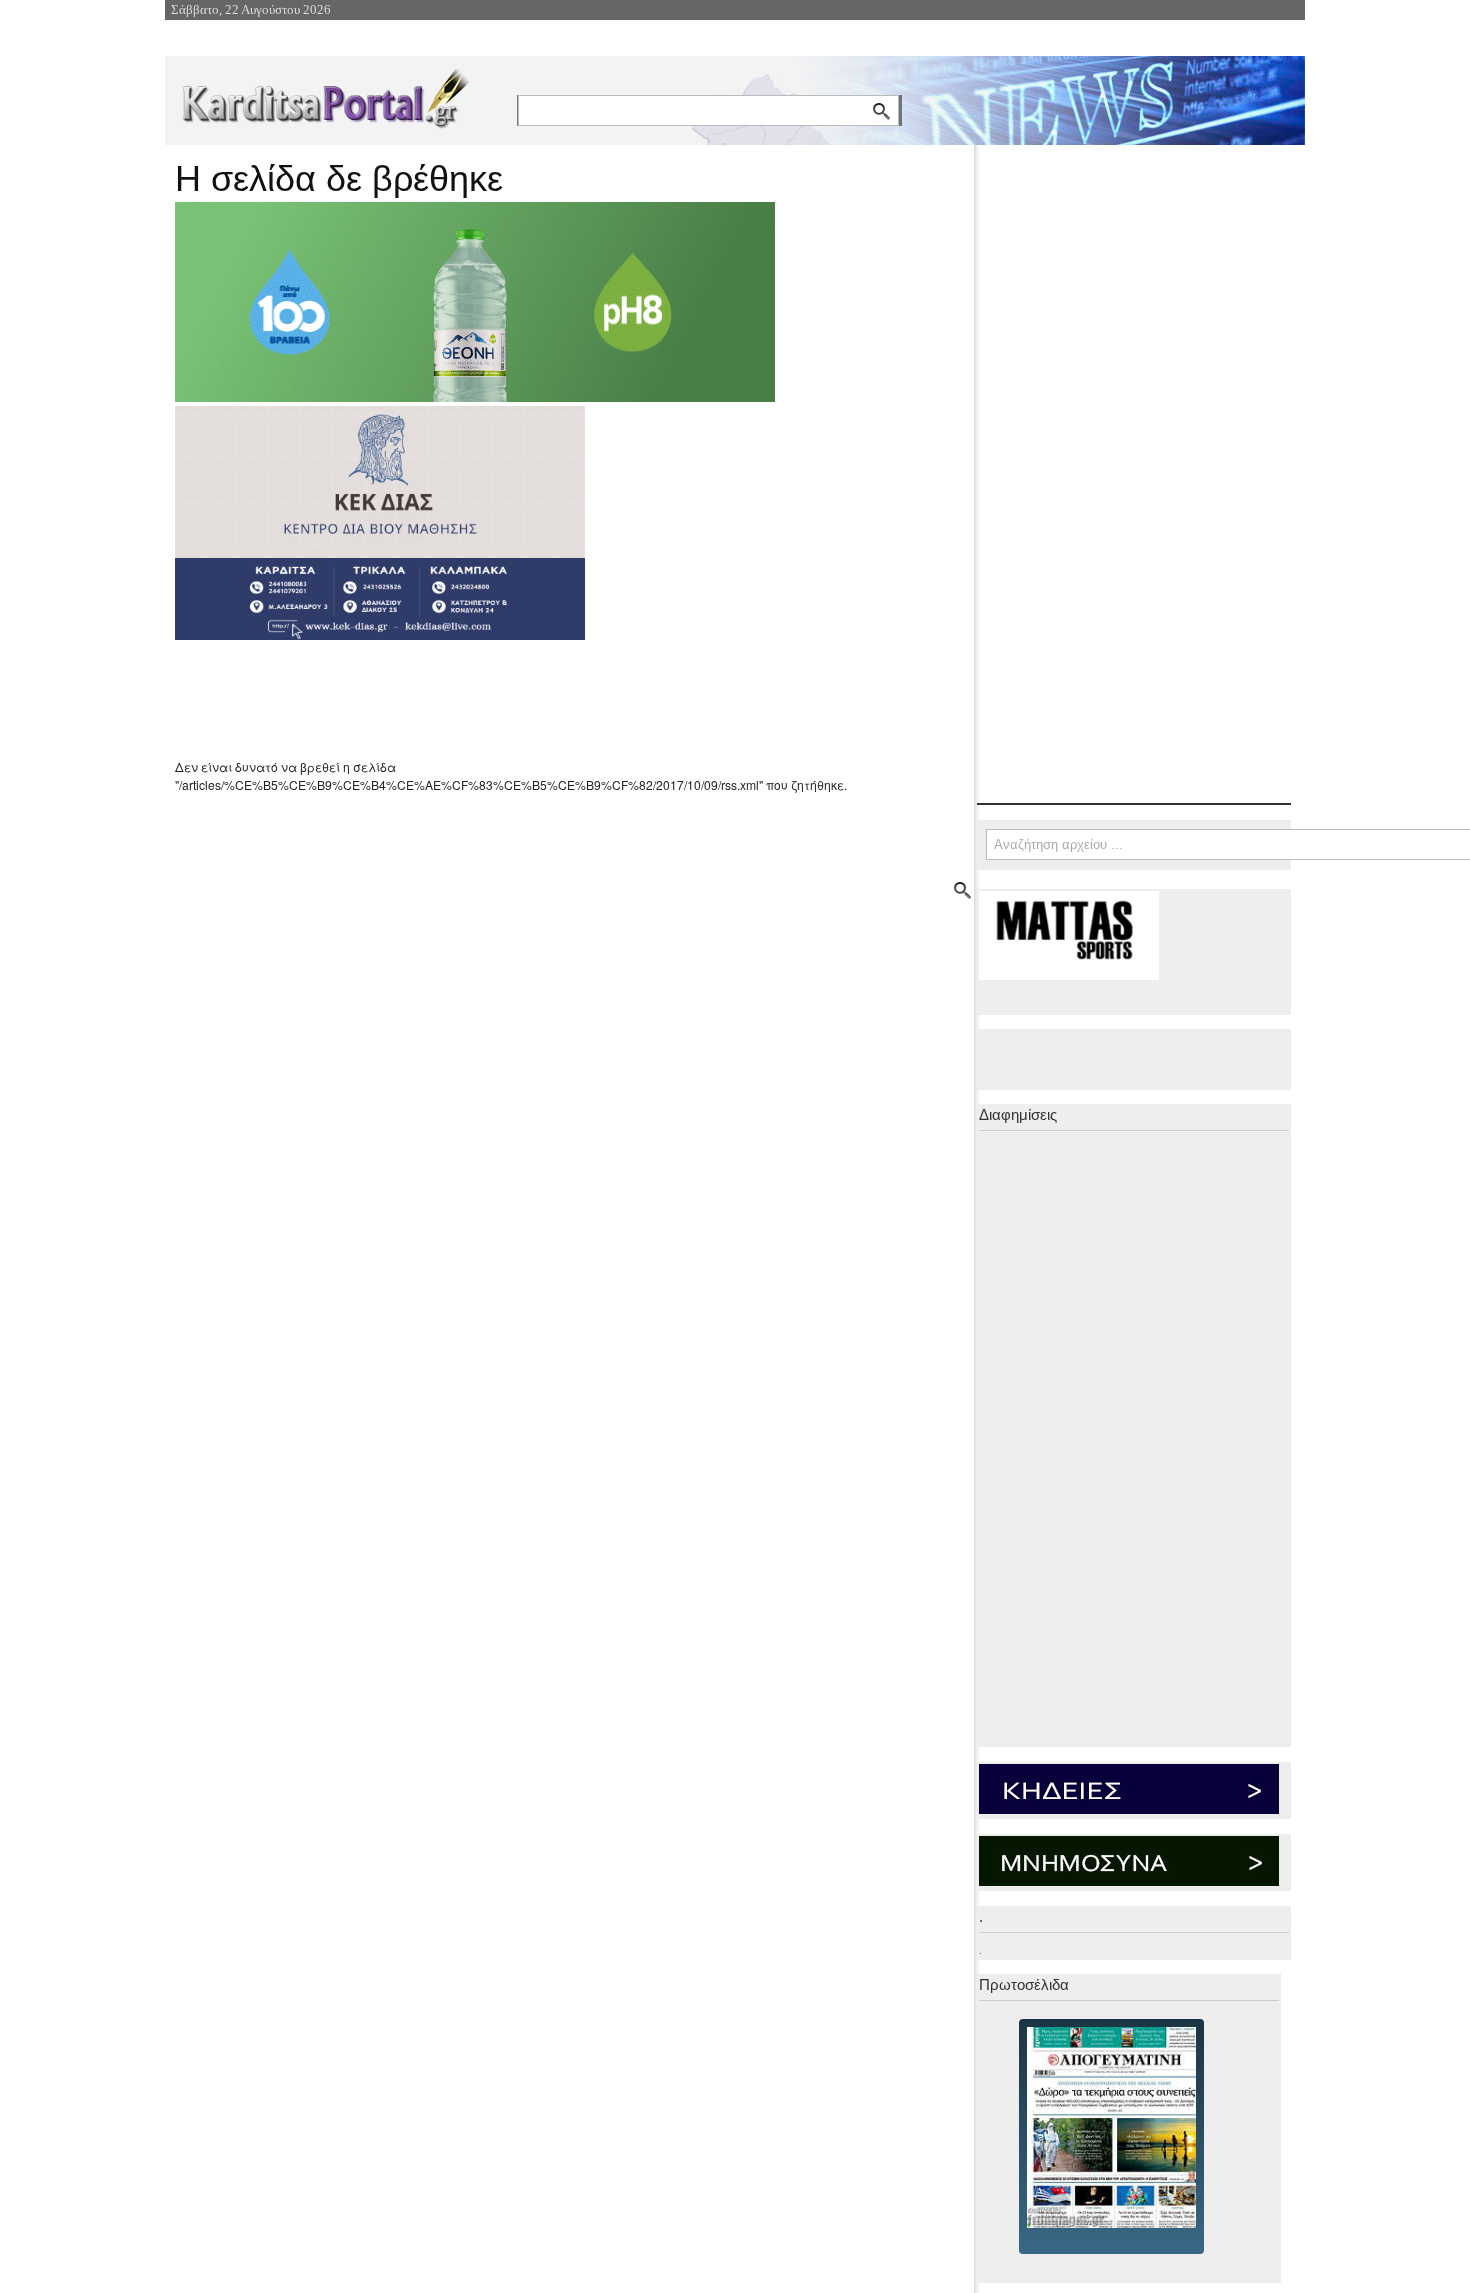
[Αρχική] (324, 94)
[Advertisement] (530, 699)
